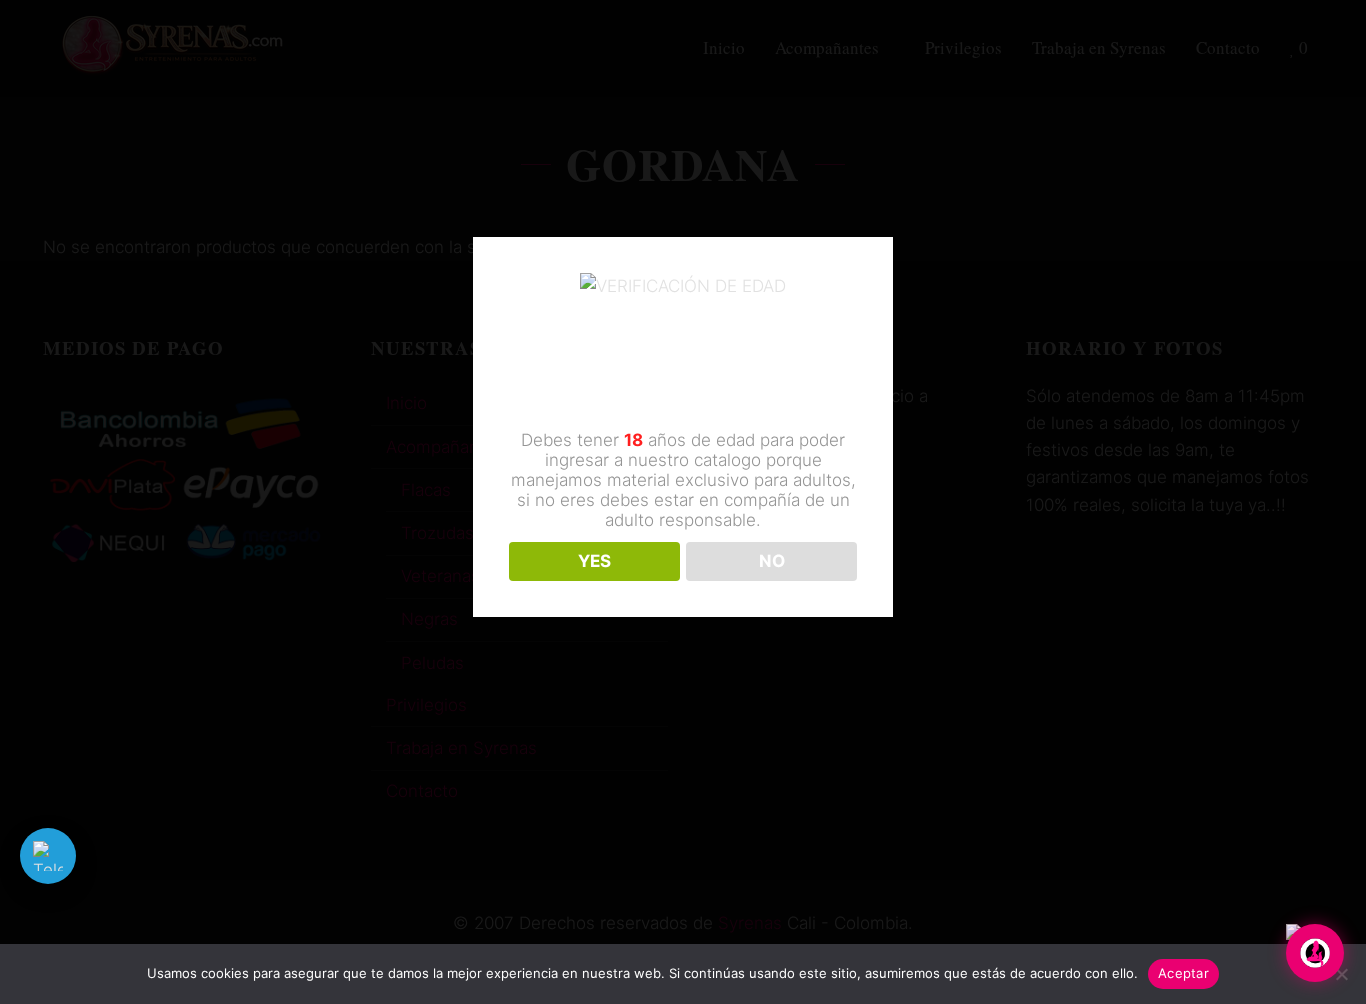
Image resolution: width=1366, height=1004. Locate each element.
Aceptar (1183, 973)
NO (772, 561)
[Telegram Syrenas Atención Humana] (48, 856)
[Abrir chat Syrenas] (1315, 953)
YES (594, 561)
